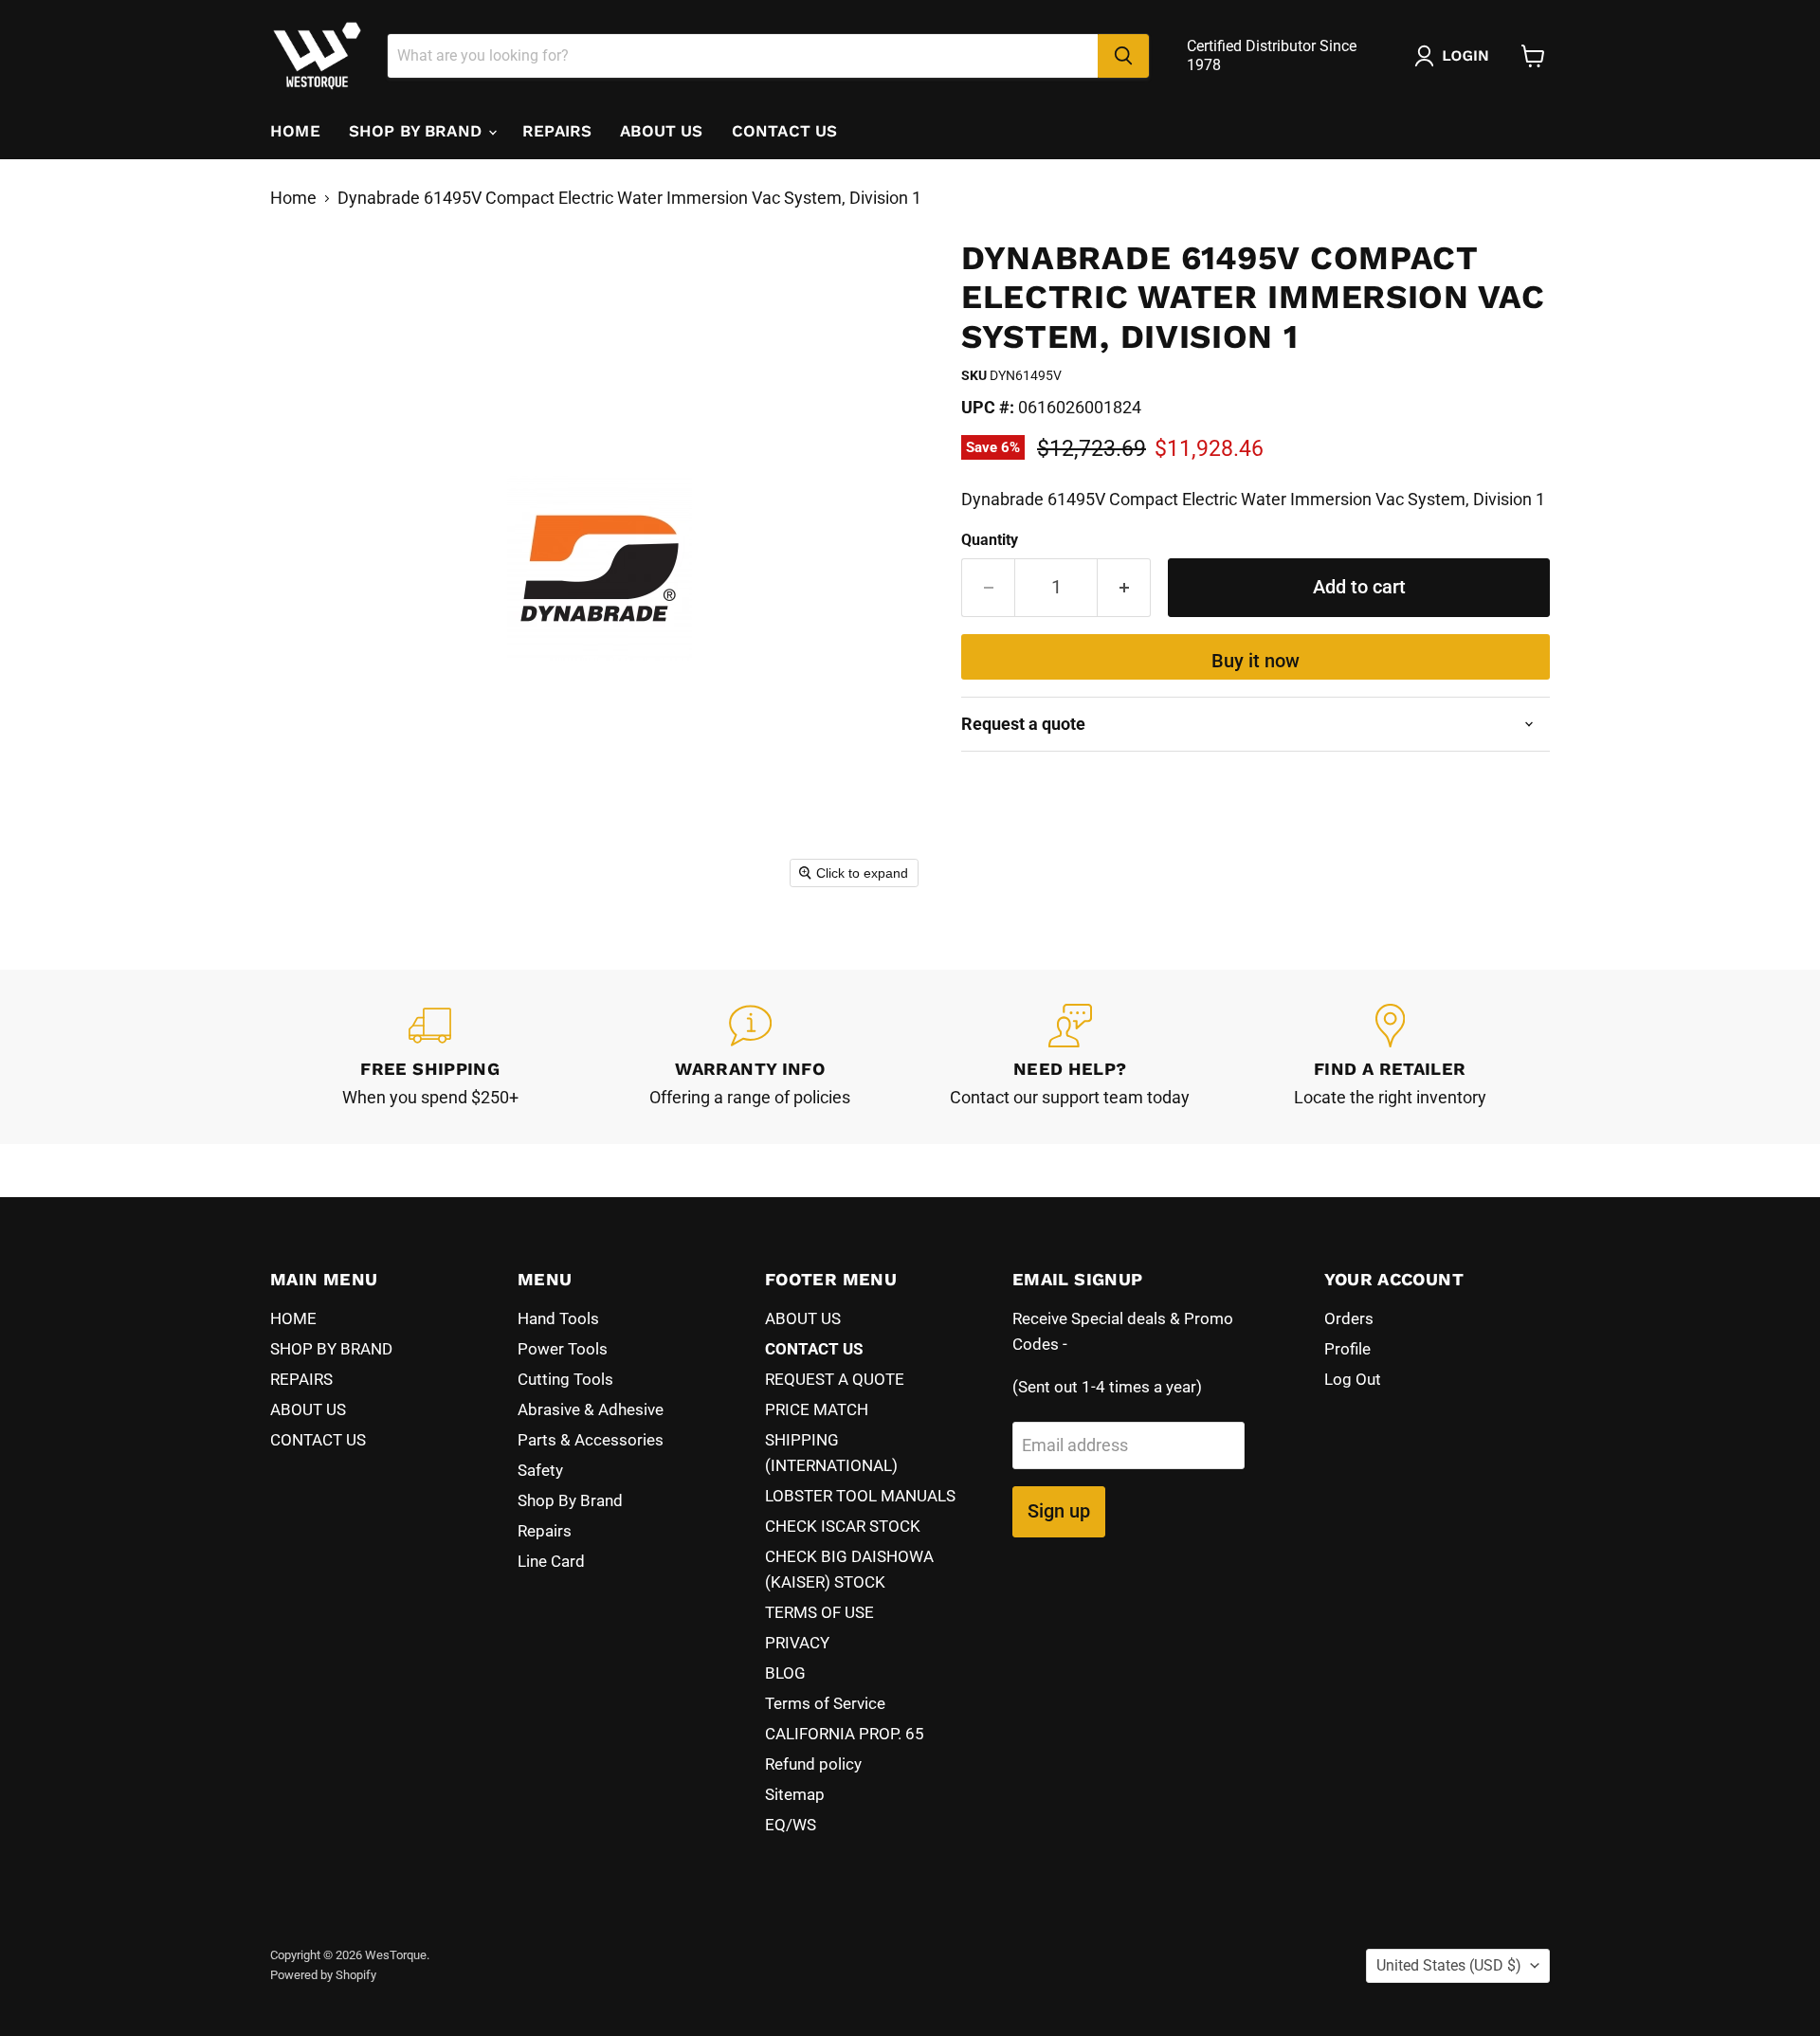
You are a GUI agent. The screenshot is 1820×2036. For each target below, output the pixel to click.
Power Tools (563, 1349)
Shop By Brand (570, 1500)
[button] (1456, 56)
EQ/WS (791, 1825)
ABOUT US (661, 131)
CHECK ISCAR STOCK (843, 1526)
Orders (1349, 1318)
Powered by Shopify (323, 1975)
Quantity (990, 540)
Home (293, 198)
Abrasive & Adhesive (591, 1409)
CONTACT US (785, 131)
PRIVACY (797, 1643)
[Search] (1123, 56)
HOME (295, 131)
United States (1449, 1965)
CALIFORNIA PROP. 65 (845, 1734)
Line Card (551, 1561)
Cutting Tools (565, 1379)
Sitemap (795, 1794)
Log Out (1353, 1379)
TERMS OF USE (819, 1612)
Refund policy (813, 1764)
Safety (540, 1470)
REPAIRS (557, 131)
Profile (1347, 1349)
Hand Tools (558, 1318)
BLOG (785, 1673)
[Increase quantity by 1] (1124, 587)
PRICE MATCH (817, 1409)
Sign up (1059, 1511)
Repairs (545, 1531)
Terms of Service (825, 1703)
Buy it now (1256, 661)
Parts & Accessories (591, 1440)
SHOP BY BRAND (418, 131)
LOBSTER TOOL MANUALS (860, 1496)
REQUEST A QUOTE (835, 1379)
